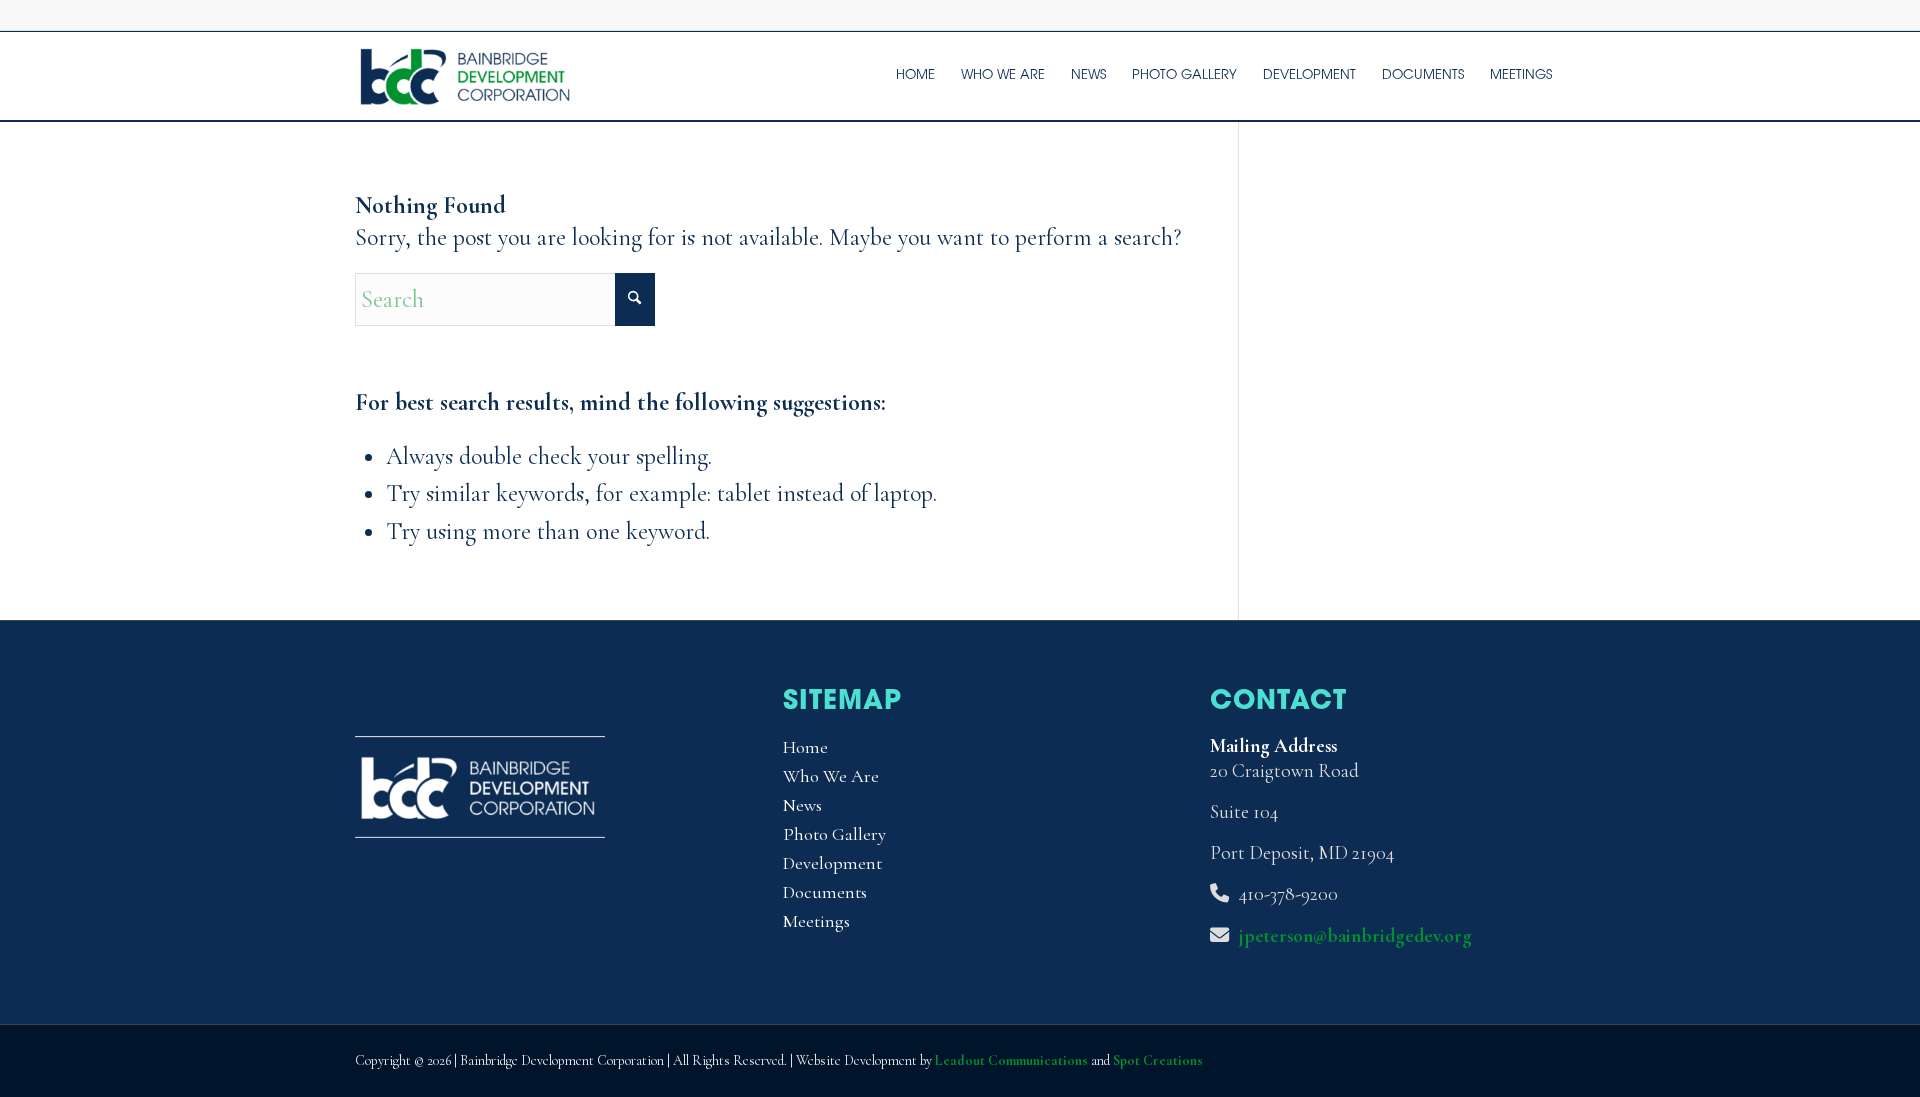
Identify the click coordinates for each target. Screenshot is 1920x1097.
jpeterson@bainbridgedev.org (1355, 936)
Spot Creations (1158, 1060)
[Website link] (480, 830)
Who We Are (831, 776)
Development (832, 863)
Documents (825, 892)
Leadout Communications (1011, 1060)
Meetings (816, 921)
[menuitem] (915, 76)
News (802, 805)
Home (805, 747)
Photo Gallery (834, 834)
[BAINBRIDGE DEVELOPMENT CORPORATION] (467, 76)
